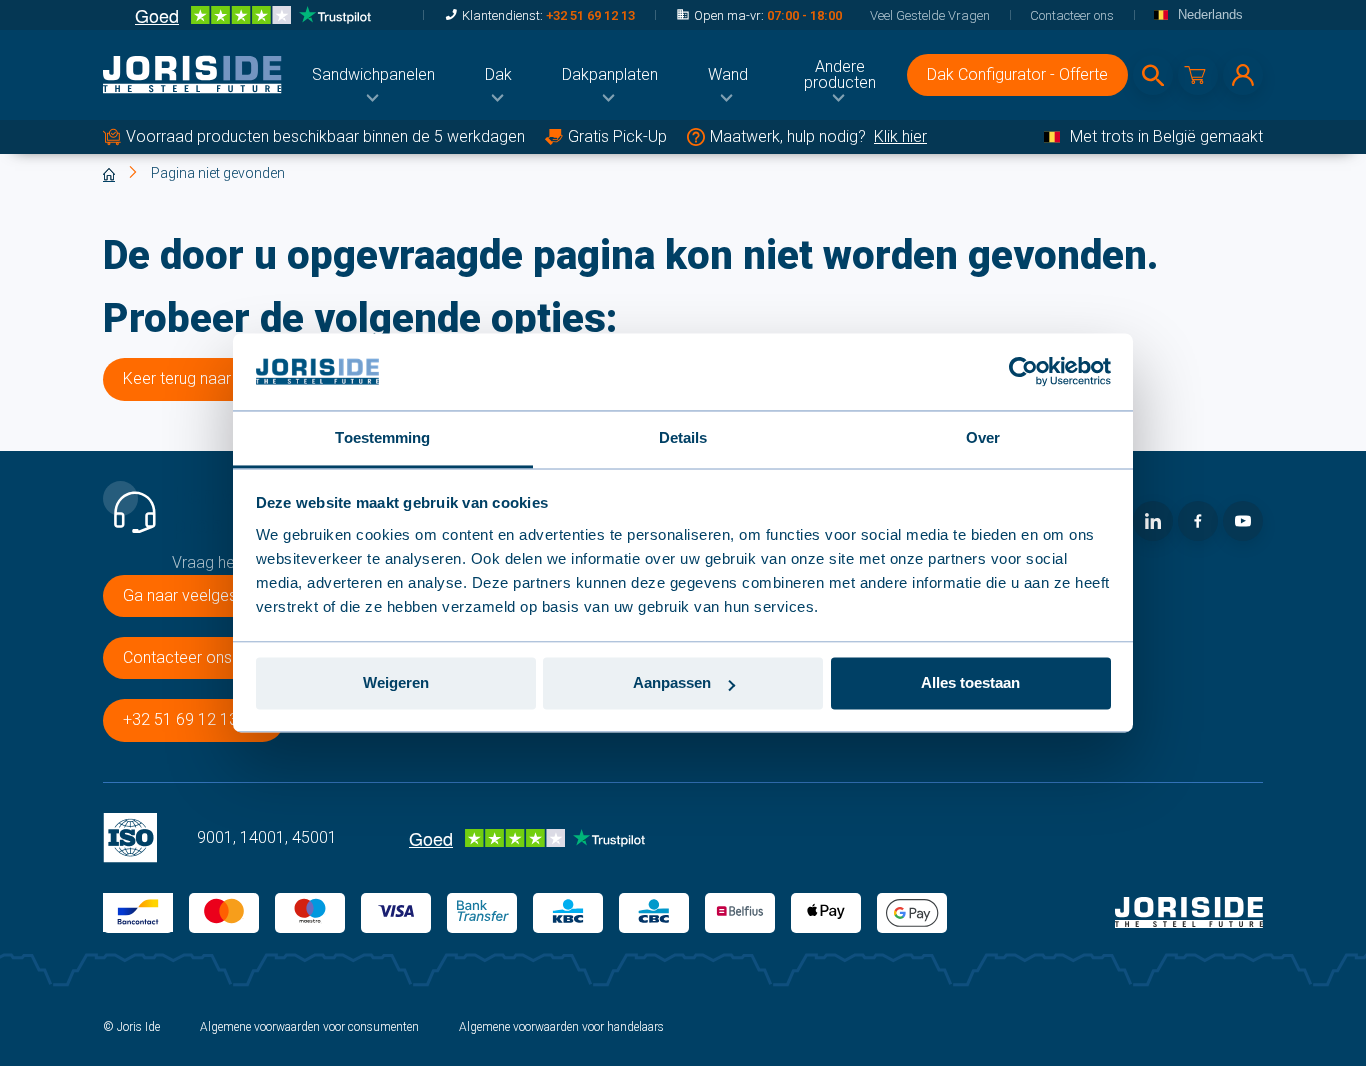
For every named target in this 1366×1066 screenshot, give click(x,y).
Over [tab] (983, 437)
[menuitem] (373, 75)
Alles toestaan (970, 683)
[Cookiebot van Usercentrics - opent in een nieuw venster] (1023, 372)
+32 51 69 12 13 (590, 15)
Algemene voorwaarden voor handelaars (561, 1027)
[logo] (192, 75)
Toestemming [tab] (382, 437)
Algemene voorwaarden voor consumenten (309, 1027)
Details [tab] (683, 437)
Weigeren (396, 683)
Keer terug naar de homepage (228, 378)
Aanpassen (672, 683)
